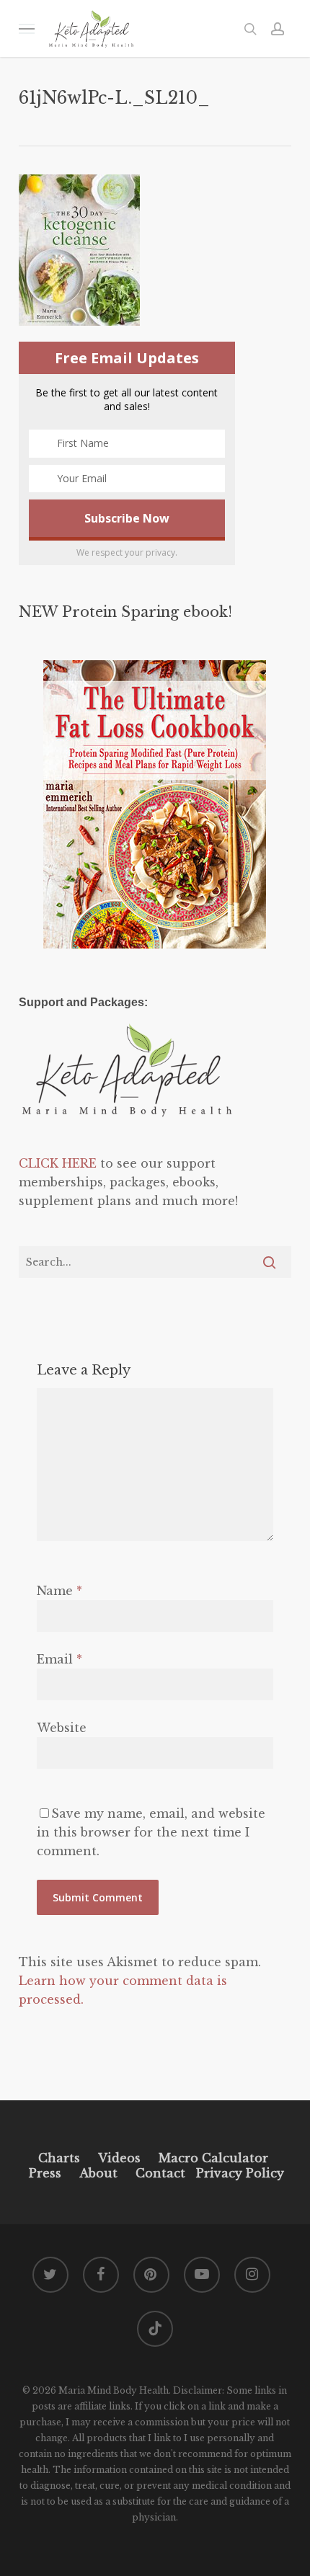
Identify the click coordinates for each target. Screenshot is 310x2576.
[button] (27, 28)
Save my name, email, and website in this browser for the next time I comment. (151, 1832)
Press (45, 2173)
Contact (160, 2173)
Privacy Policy (238, 2173)
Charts (59, 2158)
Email (59, 1659)
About (98, 2173)
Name (59, 1591)
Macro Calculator (213, 2158)
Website (62, 1728)
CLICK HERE (58, 1163)
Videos (119, 2158)
